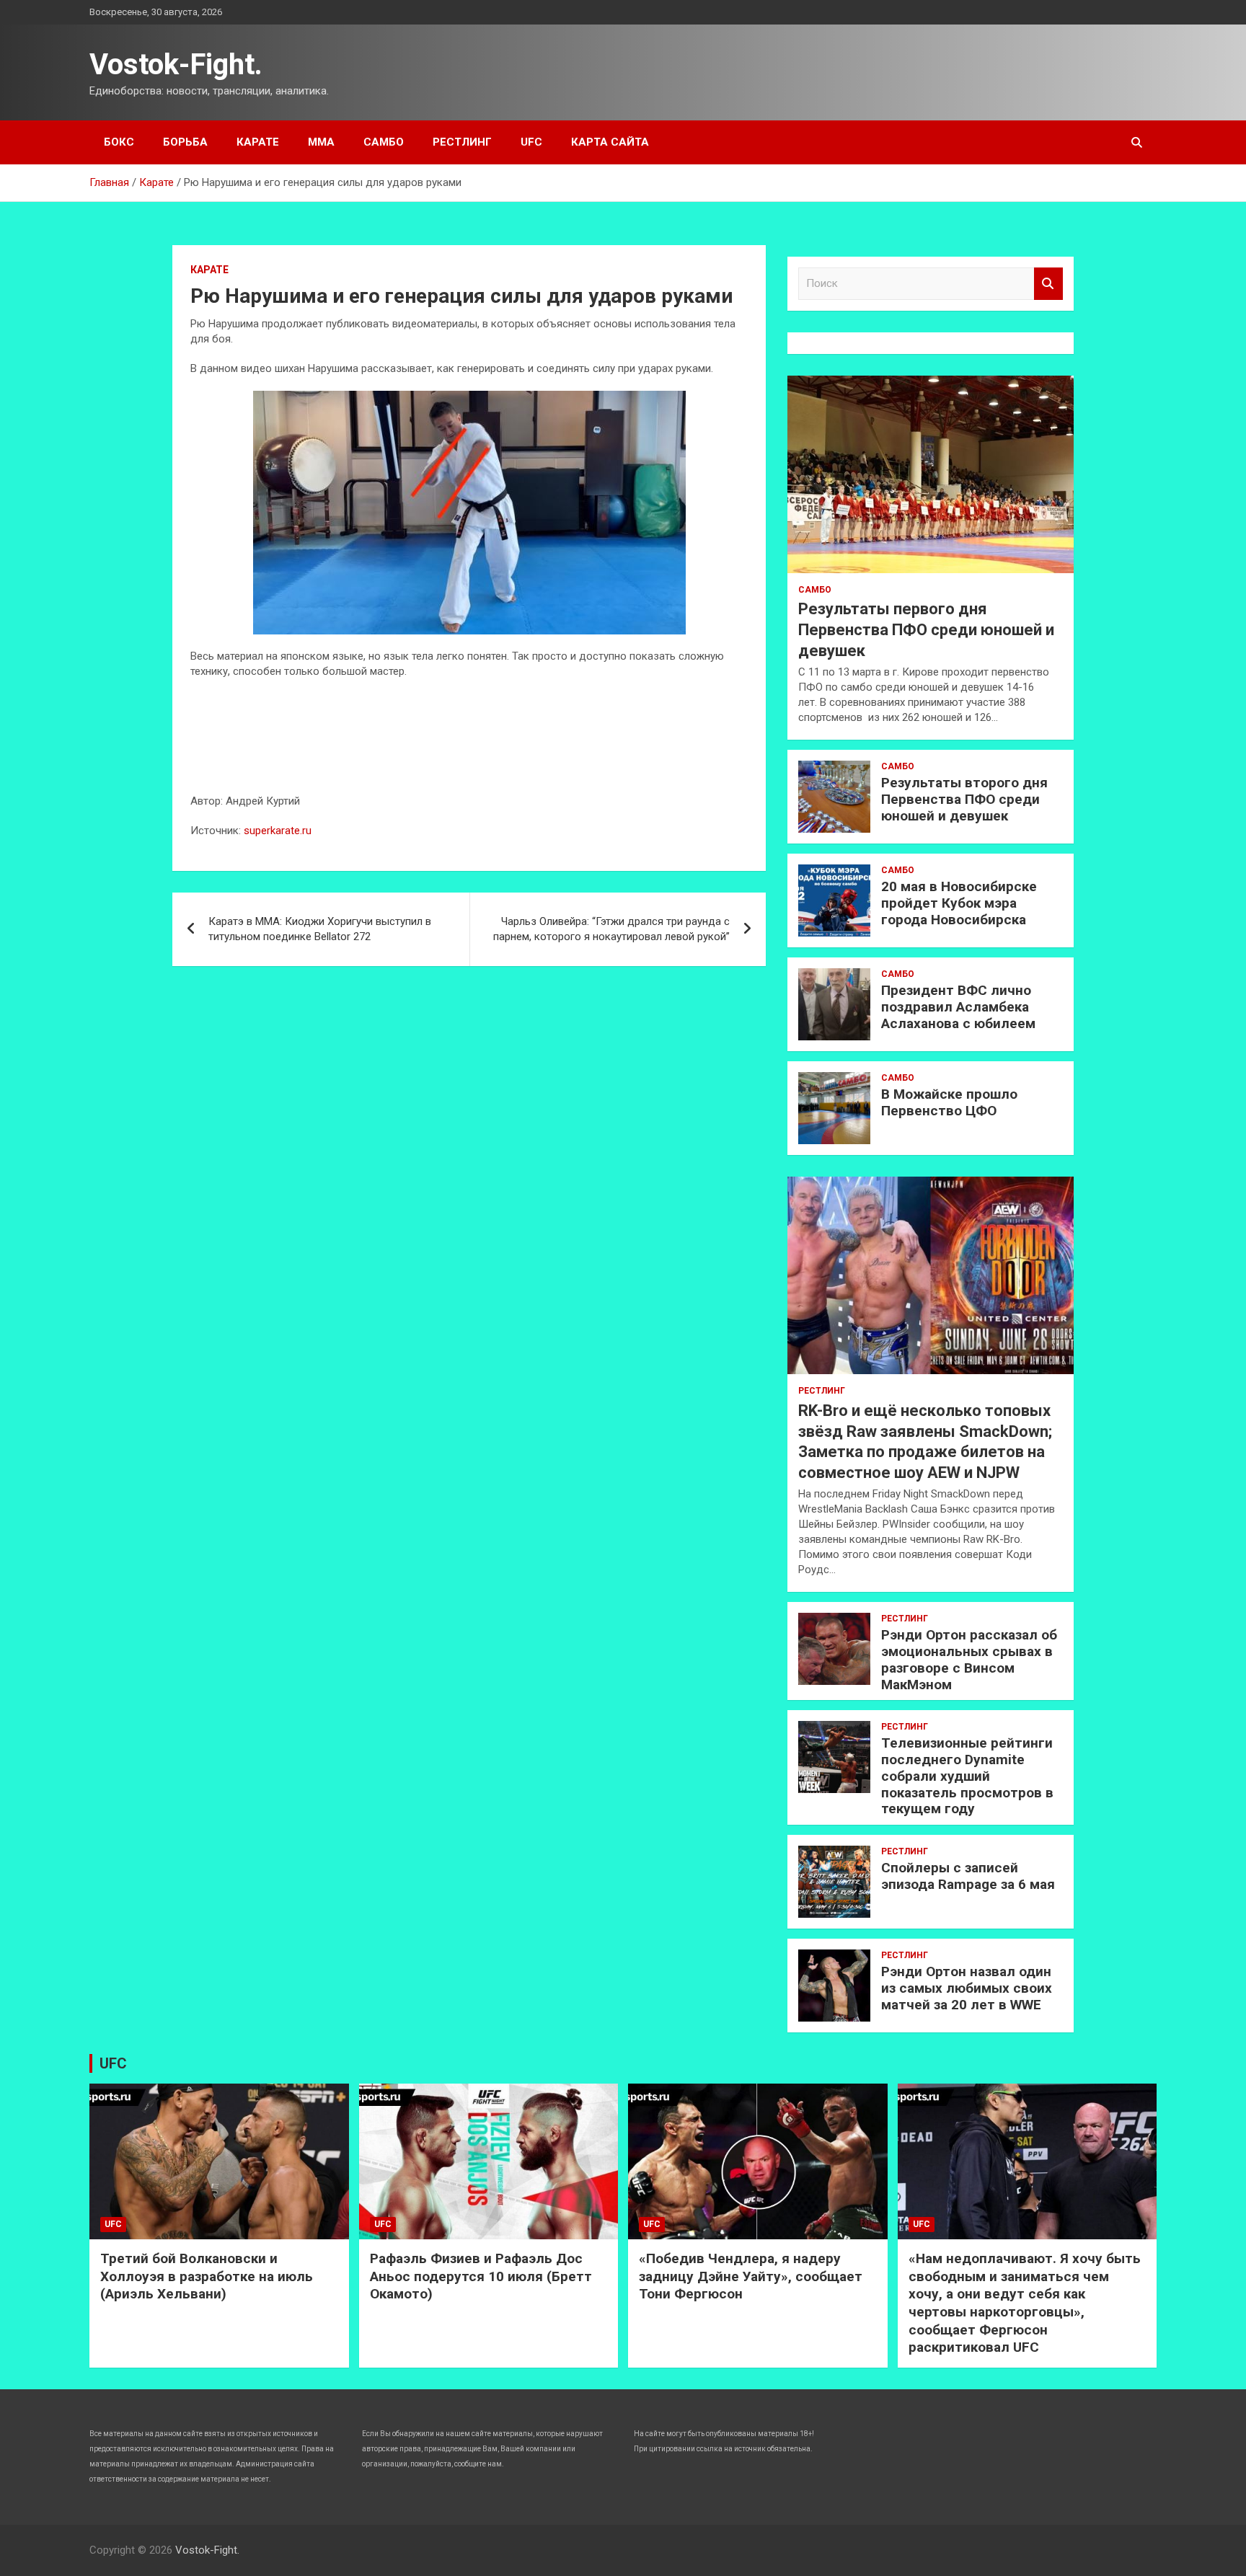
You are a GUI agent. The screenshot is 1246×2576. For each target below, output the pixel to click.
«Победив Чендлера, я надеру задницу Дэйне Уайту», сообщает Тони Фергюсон (751, 2276)
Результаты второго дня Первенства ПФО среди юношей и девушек (964, 799)
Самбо (384, 142)
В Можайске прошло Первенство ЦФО (949, 1102)
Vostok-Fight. (176, 65)
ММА (321, 142)
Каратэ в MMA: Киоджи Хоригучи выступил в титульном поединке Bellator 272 (320, 929)
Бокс (119, 142)
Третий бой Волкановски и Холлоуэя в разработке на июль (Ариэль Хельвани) (207, 2276)
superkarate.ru (278, 831)
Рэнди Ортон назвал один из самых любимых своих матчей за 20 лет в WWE (967, 1988)
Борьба (185, 142)
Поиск (1048, 284)
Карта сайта (610, 142)
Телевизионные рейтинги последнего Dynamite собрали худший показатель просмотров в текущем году (967, 1776)
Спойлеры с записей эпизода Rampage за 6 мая (968, 1876)
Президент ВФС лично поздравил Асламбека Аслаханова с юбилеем (958, 1007)
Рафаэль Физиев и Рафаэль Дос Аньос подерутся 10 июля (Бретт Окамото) (481, 2276)
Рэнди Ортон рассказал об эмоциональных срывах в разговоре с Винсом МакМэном (969, 1659)
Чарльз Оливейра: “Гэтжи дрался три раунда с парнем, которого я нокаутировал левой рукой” (611, 929)
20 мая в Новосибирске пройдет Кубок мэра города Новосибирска (959, 903)
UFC (531, 142)
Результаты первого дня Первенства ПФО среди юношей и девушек (926, 629)
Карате (258, 142)
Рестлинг (462, 142)
